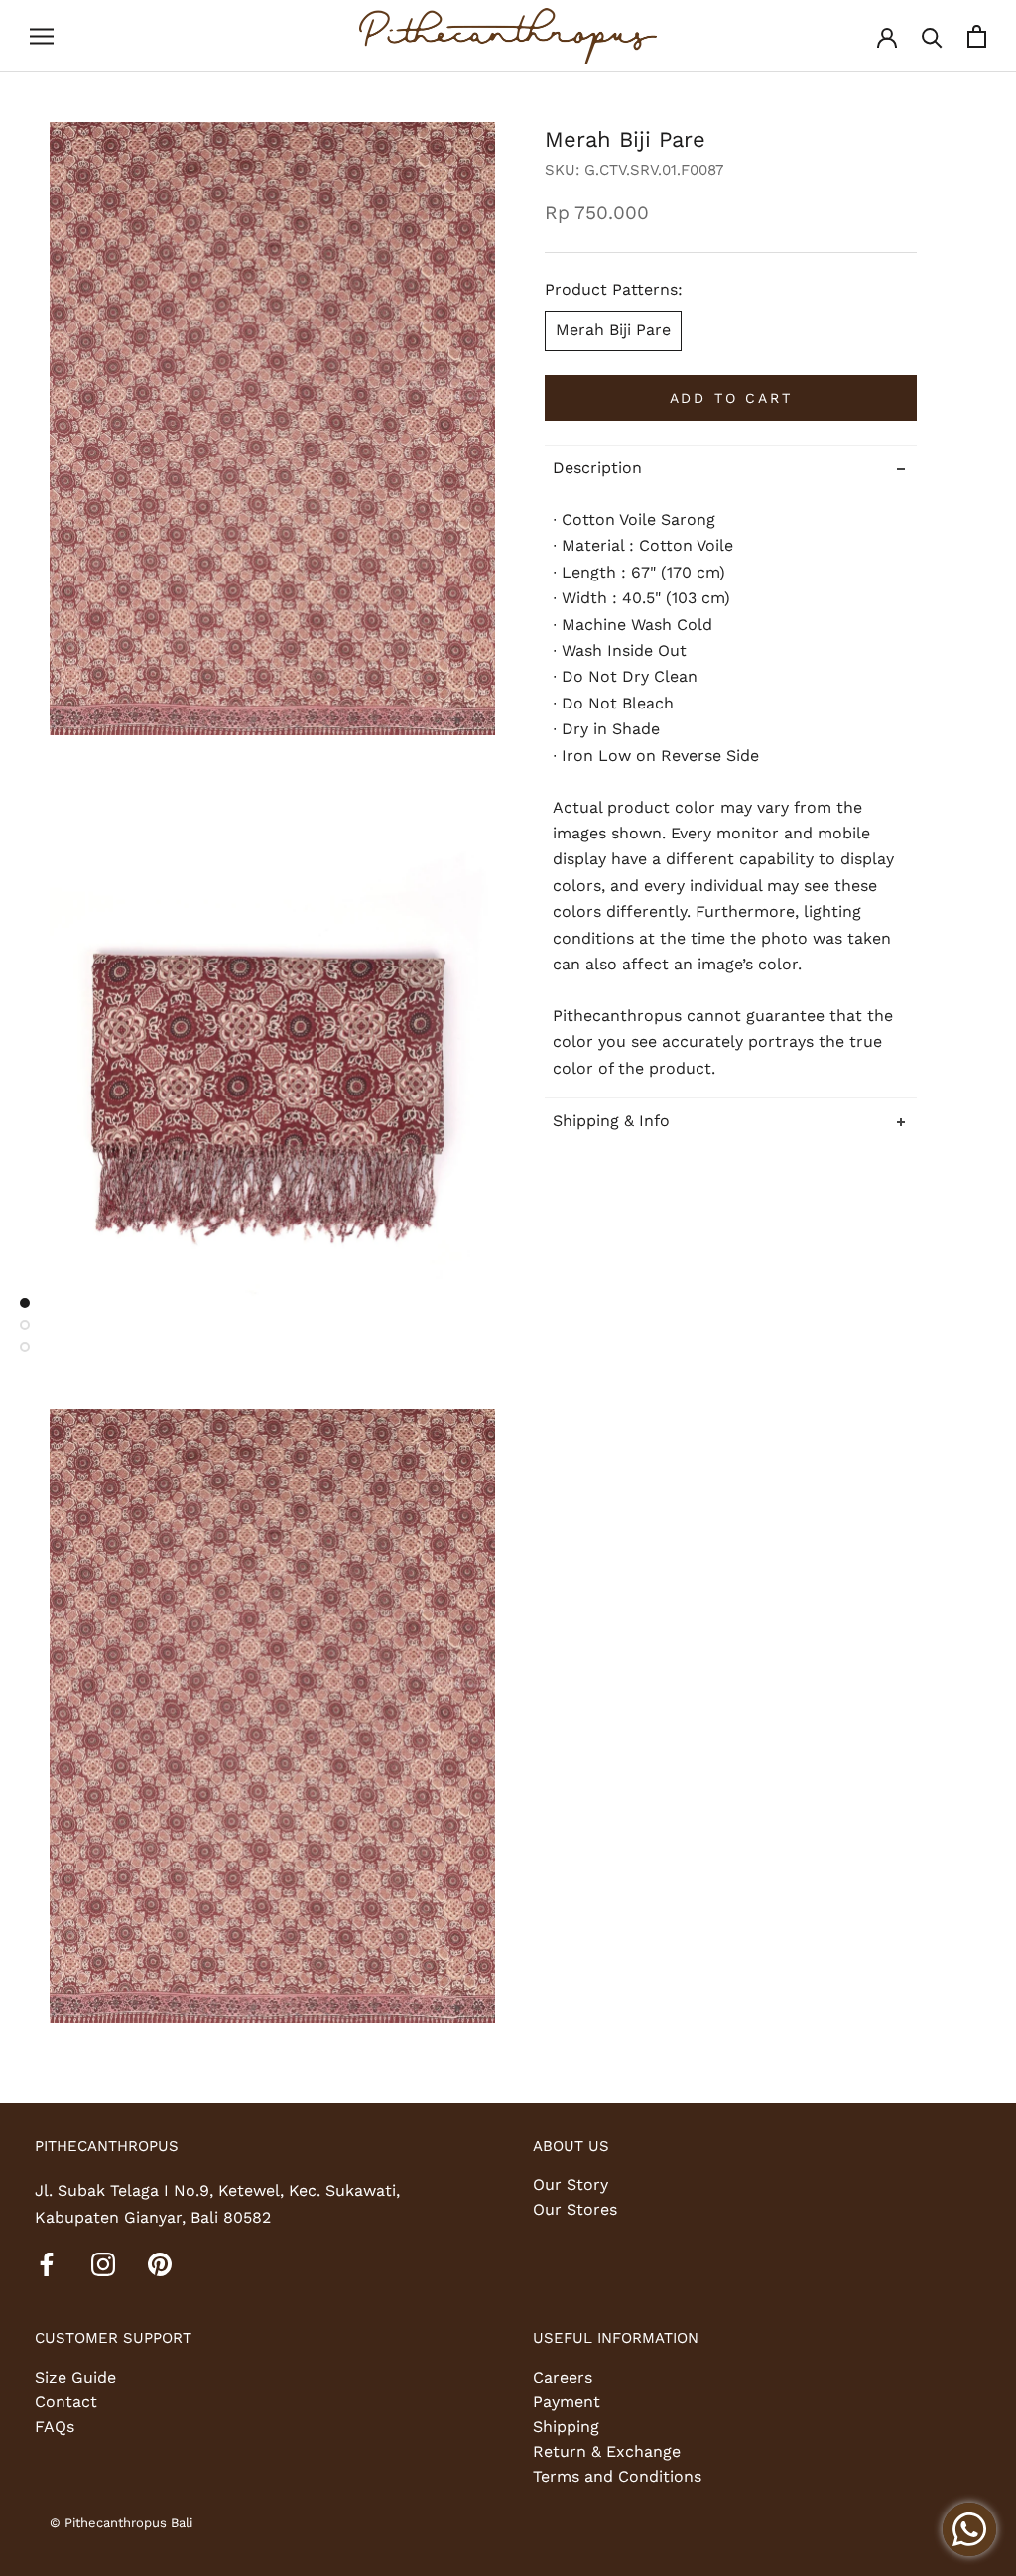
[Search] (932, 36)
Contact (66, 2402)
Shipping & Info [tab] (611, 1121)
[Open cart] (977, 36)
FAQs (55, 2427)
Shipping (566, 2427)
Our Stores (575, 2209)
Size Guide (75, 2377)
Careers (563, 2377)
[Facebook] (47, 2263)
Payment (567, 2402)
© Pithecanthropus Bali (121, 2523)
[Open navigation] (42, 37)
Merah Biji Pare (613, 330)
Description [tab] (597, 468)
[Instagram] (103, 2263)
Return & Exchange (607, 2451)
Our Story (571, 2185)
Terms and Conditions (617, 2476)
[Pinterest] (160, 2263)
